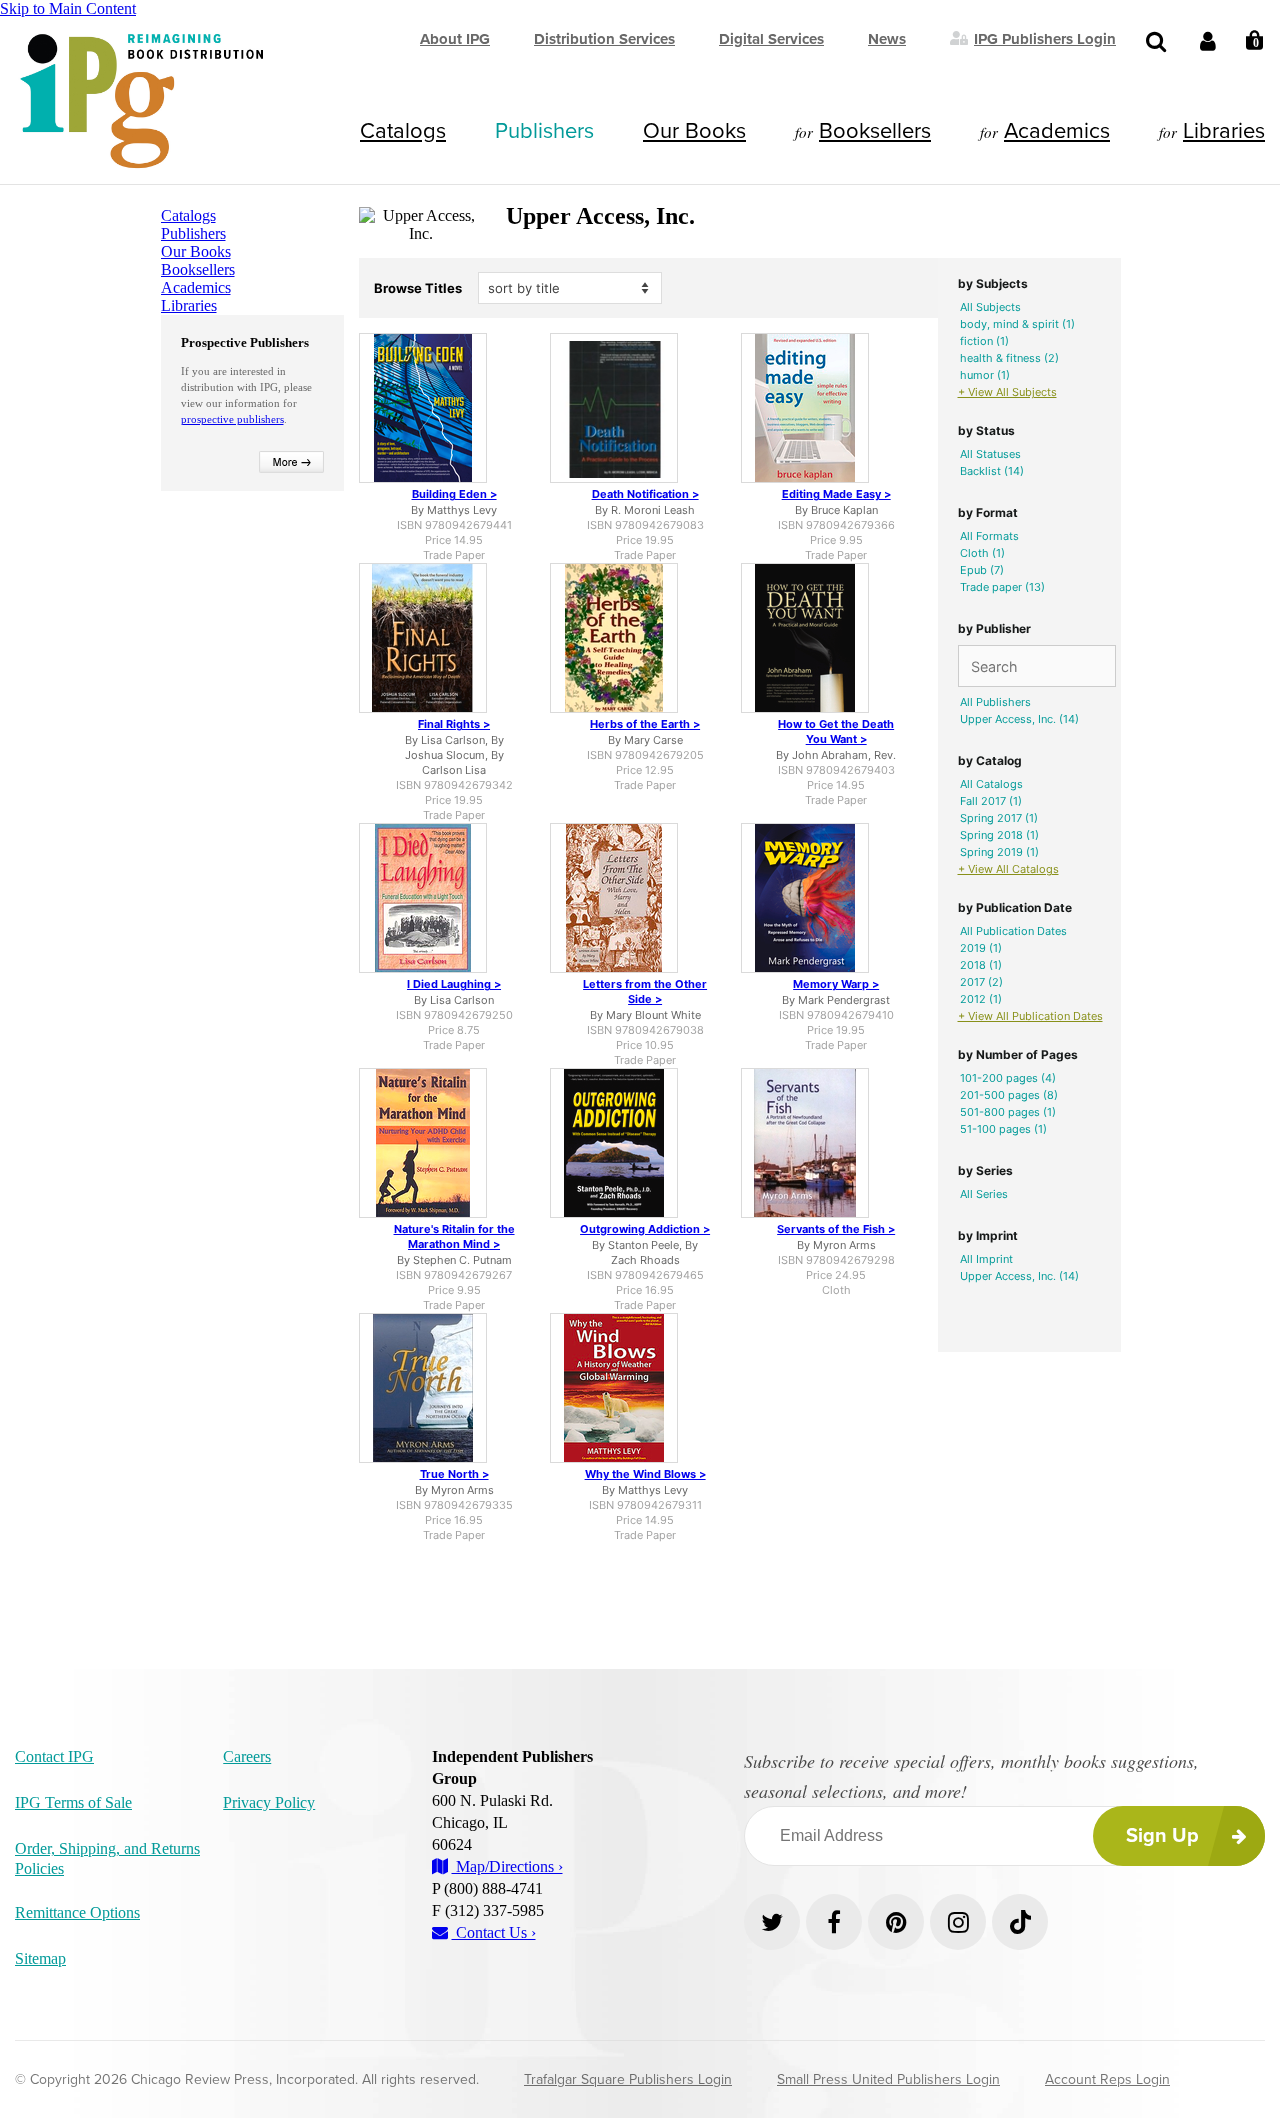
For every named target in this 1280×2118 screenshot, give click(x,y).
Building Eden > (454, 494)
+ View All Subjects (1007, 392)
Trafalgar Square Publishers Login (628, 2079)
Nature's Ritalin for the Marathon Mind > (454, 1236)
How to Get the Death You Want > (836, 731)
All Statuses (990, 454)
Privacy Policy (269, 1802)
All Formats (989, 536)
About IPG (455, 39)
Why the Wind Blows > (645, 1474)
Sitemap (40, 1958)
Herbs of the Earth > (645, 724)
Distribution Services (604, 39)
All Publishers (995, 702)
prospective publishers (232, 419)
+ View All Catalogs (1008, 869)
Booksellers (875, 131)
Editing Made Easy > (836, 494)
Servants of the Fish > (836, 1229)
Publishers (544, 131)
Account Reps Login (1107, 2079)
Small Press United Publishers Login (888, 2079)
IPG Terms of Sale (73, 1802)
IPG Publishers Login (1045, 38)
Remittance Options (77, 1912)
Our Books (694, 131)
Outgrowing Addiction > (645, 1229)
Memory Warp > (836, 984)
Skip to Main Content (68, 8)
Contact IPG (54, 1756)
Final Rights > (454, 724)
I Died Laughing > (454, 984)
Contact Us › (494, 1932)
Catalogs (403, 131)
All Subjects (990, 307)
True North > (454, 1474)
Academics (1057, 131)
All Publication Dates (1013, 931)
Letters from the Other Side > (645, 991)
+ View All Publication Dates (1030, 1016)
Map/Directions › (507, 1866)
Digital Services (771, 39)
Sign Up (1162, 1836)
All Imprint (986, 1259)
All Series (984, 1194)
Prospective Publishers (245, 342)
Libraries (1224, 131)
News (887, 39)
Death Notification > (645, 494)
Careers (247, 1756)
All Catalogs (991, 784)
